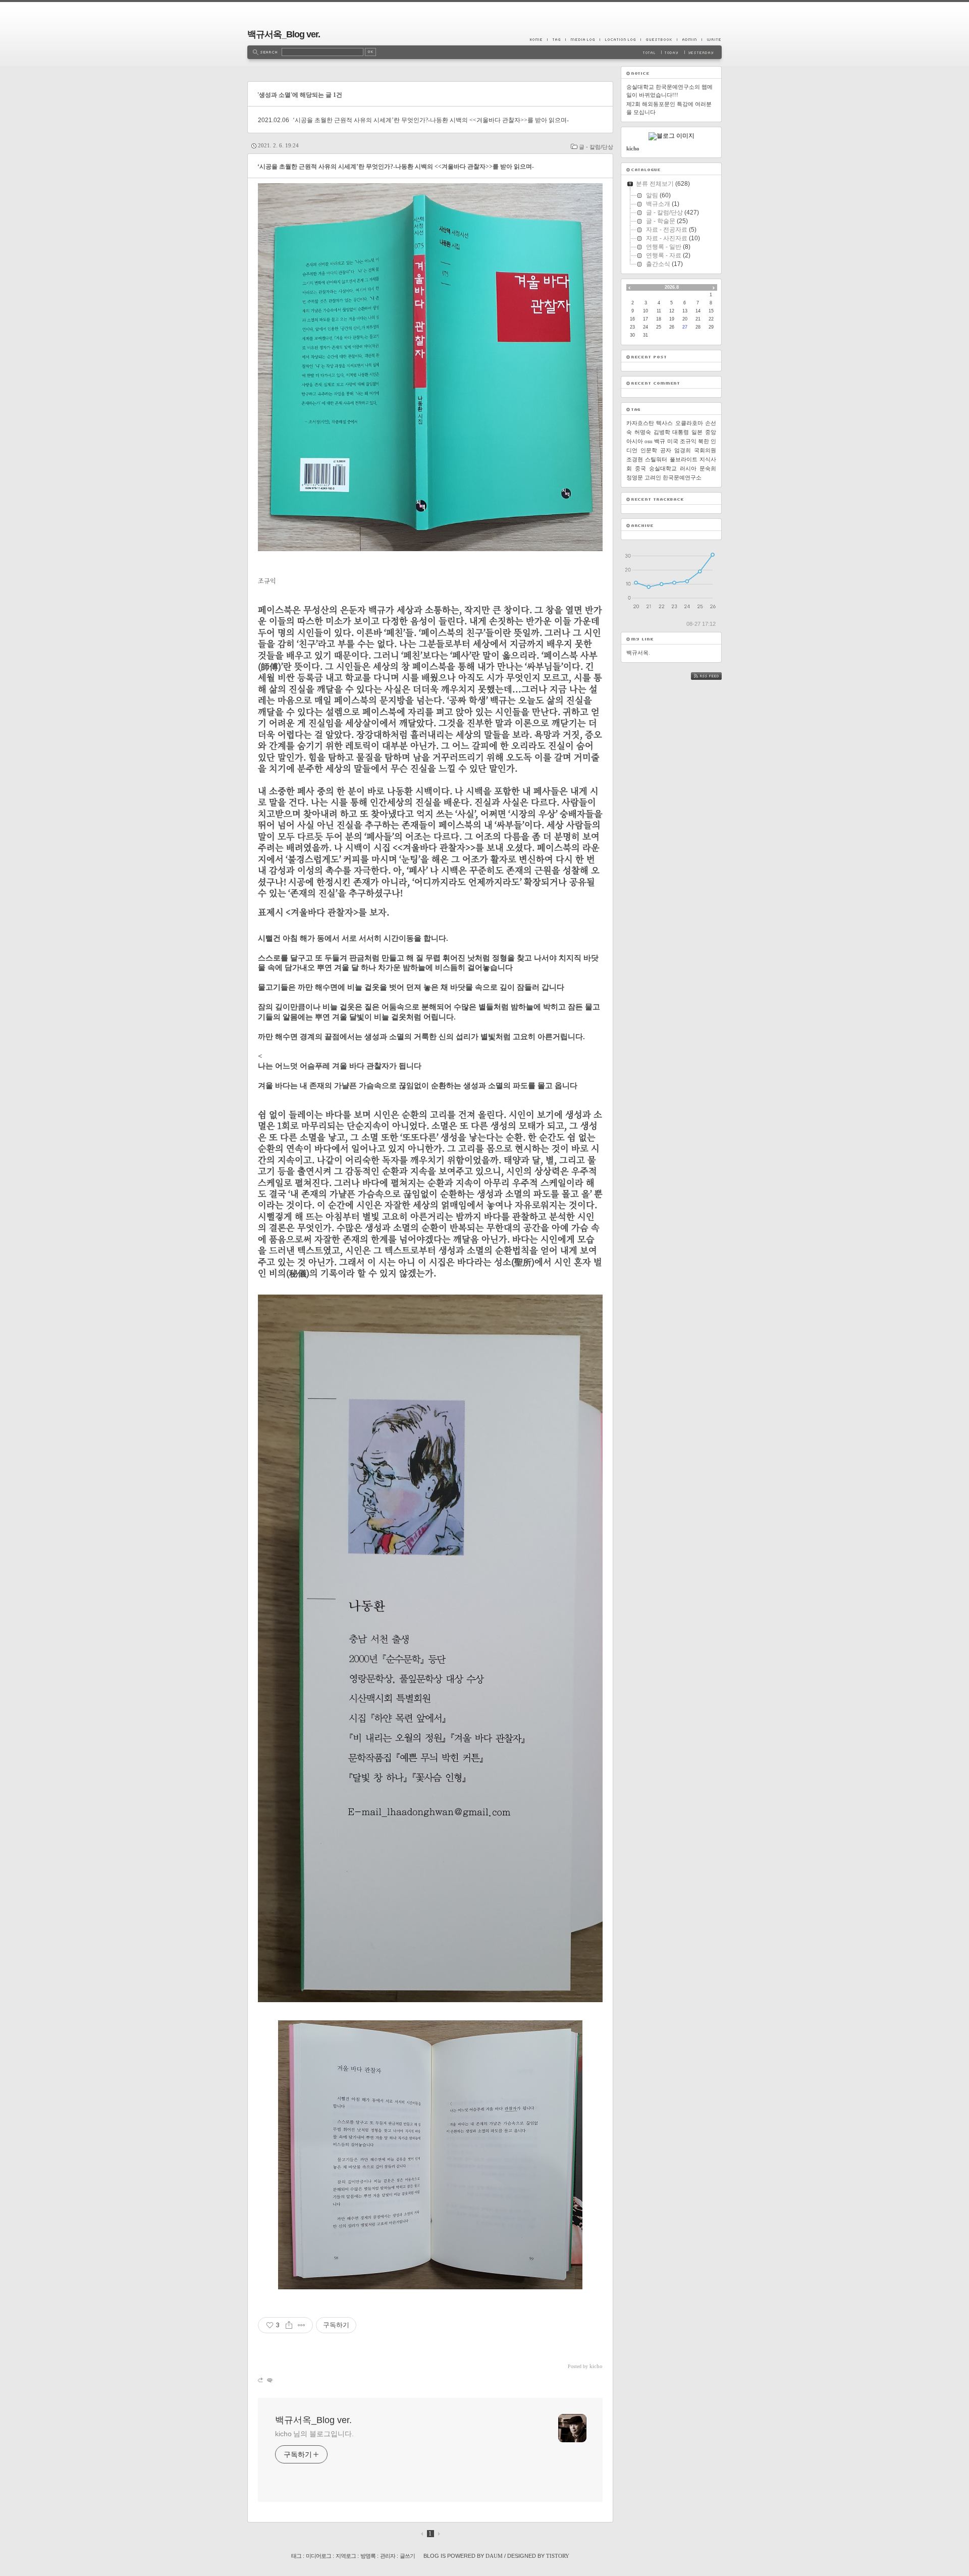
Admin (689, 39)
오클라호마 (689, 423)
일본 (697, 432)
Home (539, 39)
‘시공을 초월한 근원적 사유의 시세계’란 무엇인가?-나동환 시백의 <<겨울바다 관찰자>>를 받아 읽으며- (431, 120)
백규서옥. (638, 653)
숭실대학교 (663, 468)
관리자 (388, 2556)
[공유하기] (289, 2325)
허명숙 (643, 432)
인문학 (649, 450)
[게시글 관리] (302, 2325)
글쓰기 (407, 2556)
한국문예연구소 (682, 477)
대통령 (681, 432)
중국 (640, 468)
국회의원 (705, 450)
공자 (666, 450)
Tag (556, 39)
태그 (296, 2556)
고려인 (653, 477)
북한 (704, 441)
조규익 (688, 441)
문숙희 (708, 468)
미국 (673, 441)
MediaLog (582, 39)
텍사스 (664, 423)
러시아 (688, 468)
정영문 (635, 477)
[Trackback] (261, 2380)
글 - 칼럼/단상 (596, 147)
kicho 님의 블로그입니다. (314, 2434)
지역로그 (346, 2556)
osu (649, 441)
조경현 (635, 459)
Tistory (558, 2556)
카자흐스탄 (640, 423)
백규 (660, 441)
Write (712, 39)
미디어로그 (318, 2556)
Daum (494, 2556)
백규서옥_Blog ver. (284, 34)
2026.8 (672, 287)
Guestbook (659, 39)
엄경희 (683, 450)
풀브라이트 (684, 459)
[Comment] (269, 2380)
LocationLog (620, 39)
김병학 (662, 432)
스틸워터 (656, 459)
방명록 (368, 2556)
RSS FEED (714, 676)
